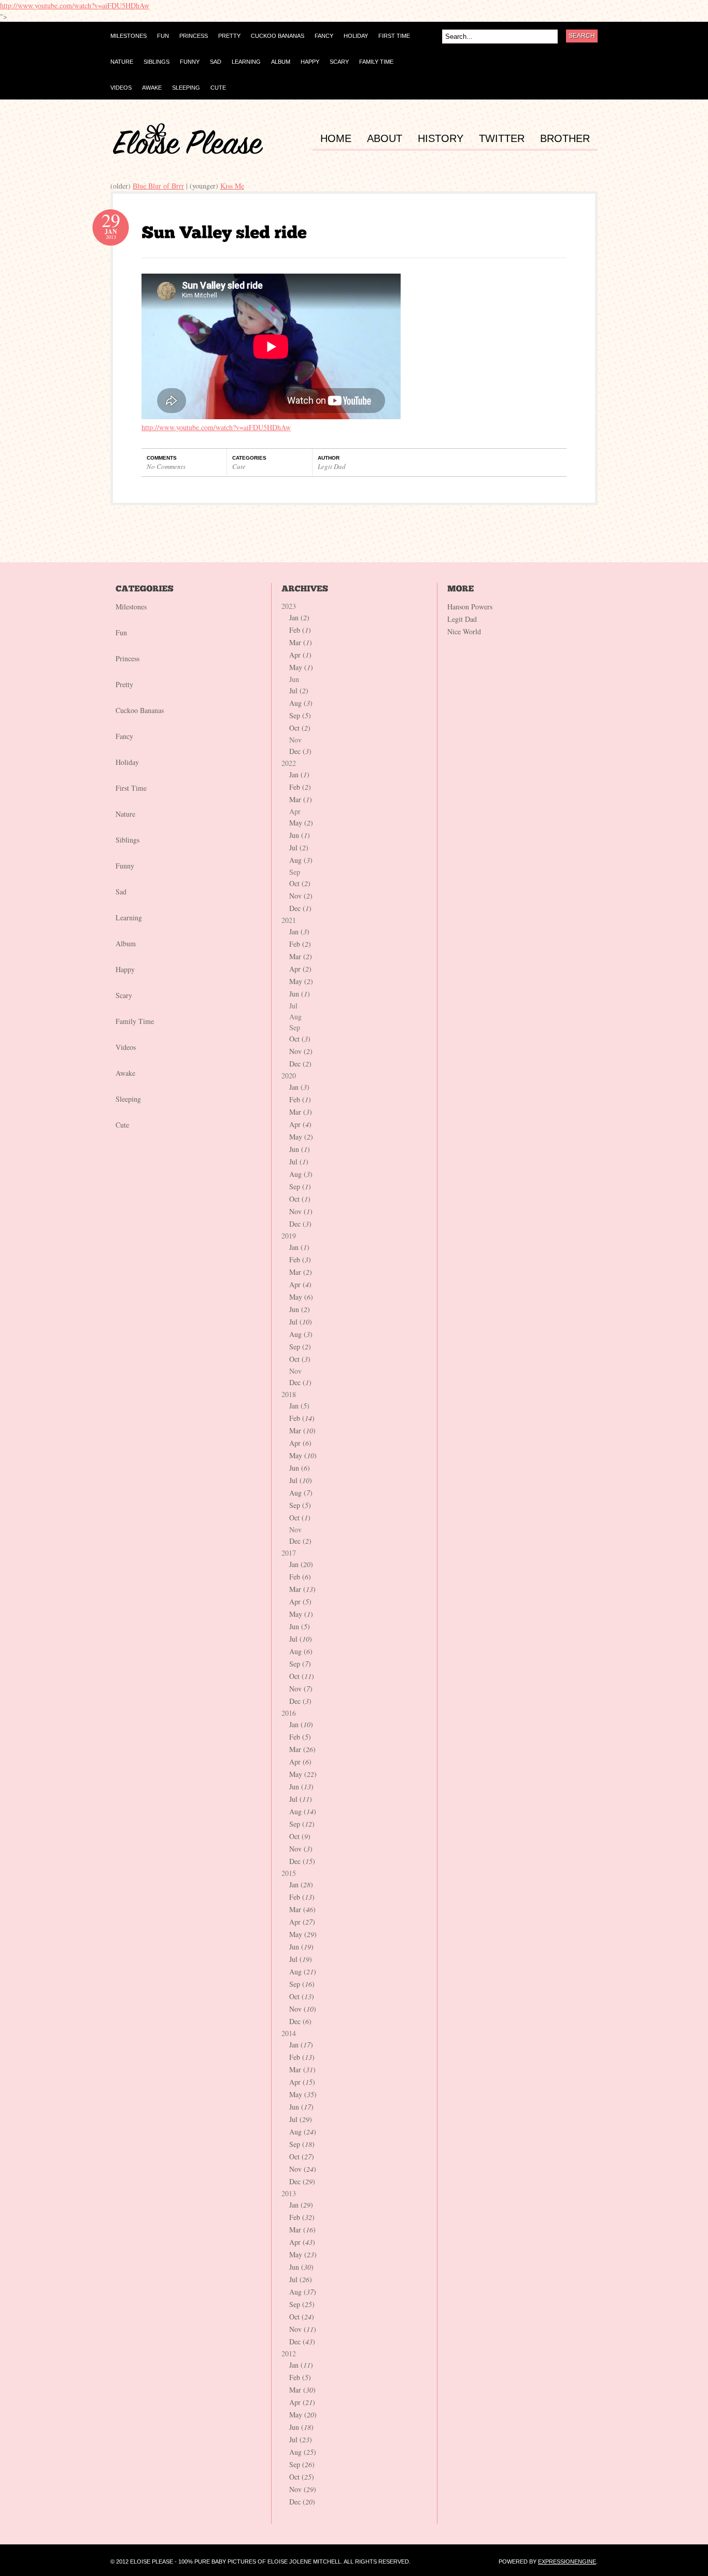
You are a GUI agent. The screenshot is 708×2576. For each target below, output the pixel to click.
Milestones (131, 607)
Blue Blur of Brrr (158, 186)
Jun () (300, 835)
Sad (121, 892)
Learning (129, 917)
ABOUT (385, 139)
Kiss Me (232, 186)
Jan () (299, 617)
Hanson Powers (470, 607)
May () (301, 667)
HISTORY (441, 139)
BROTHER (565, 139)
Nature (125, 814)
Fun (121, 632)
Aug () (301, 703)
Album (126, 943)
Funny (125, 866)
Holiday (127, 762)
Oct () (300, 728)
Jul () (299, 691)
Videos (126, 1047)
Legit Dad (332, 466)
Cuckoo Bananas (140, 710)
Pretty (124, 684)
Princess (128, 658)
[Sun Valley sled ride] (224, 232)
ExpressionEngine (567, 2561)
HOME (336, 139)
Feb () (300, 630)
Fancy (124, 736)
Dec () (300, 751)
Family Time (135, 1021)
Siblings (128, 840)
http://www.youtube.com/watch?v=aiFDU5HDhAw (75, 5)
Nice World (464, 631)
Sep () (300, 715)
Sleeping (128, 1099)
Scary (124, 995)
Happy (125, 969)
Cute (239, 466)
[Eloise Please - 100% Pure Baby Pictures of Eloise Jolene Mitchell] (188, 152)
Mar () (301, 642)
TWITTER (502, 139)
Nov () (301, 896)
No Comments (166, 466)
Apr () (300, 655)
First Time (131, 788)
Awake (125, 1073)
